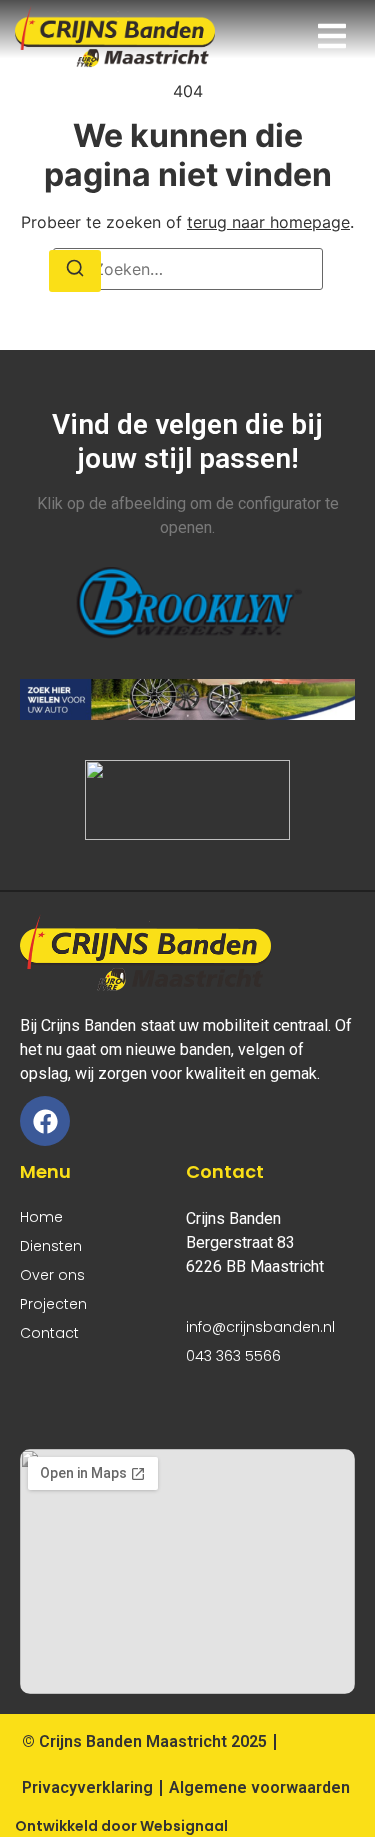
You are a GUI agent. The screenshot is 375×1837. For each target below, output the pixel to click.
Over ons (52, 1275)
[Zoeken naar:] (188, 269)
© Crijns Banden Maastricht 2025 (144, 1741)
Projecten (53, 1304)
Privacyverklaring (87, 1787)
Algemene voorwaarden (259, 1787)
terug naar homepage (268, 222)
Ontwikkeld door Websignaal (121, 1826)
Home (41, 1217)
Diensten (51, 1246)
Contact (49, 1333)
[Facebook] (45, 1121)
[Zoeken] (75, 271)
